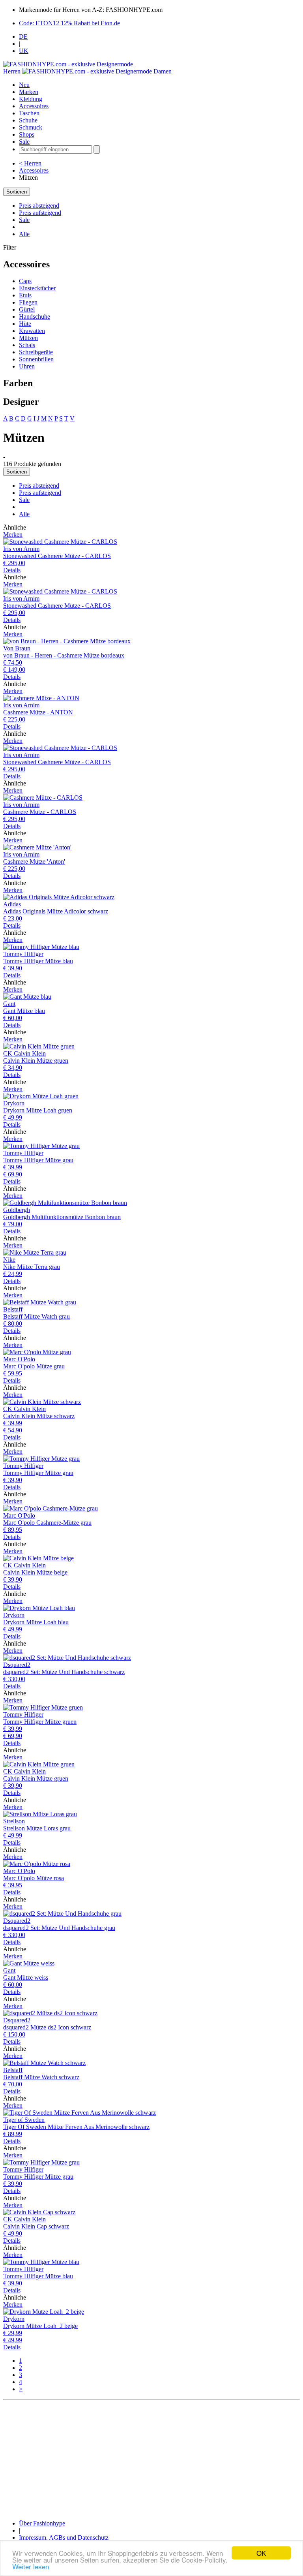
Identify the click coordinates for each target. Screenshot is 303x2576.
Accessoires (34, 106)
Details (12, 570)
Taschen (29, 113)
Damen (163, 71)
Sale (24, 142)
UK (24, 51)
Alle (24, 234)
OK (261, 2553)
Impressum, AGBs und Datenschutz (64, 2537)
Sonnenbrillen (36, 359)
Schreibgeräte (36, 352)
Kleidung (31, 99)
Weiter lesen (31, 2566)
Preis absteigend (39, 206)
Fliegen (28, 302)
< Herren (30, 163)
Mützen (28, 338)
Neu (24, 85)
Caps (25, 281)
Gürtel (27, 309)
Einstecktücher (37, 288)
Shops (27, 134)
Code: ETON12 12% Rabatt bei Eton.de (69, 23)
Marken (29, 92)
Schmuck (31, 127)
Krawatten (32, 331)
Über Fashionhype (42, 2523)
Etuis (25, 295)
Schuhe (28, 120)
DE (23, 37)
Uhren (27, 366)
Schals (27, 345)
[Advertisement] (151, 2458)
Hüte (25, 324)
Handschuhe (35, 317)
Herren (12, 71)
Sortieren (17, 192)
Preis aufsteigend (40, 213)
